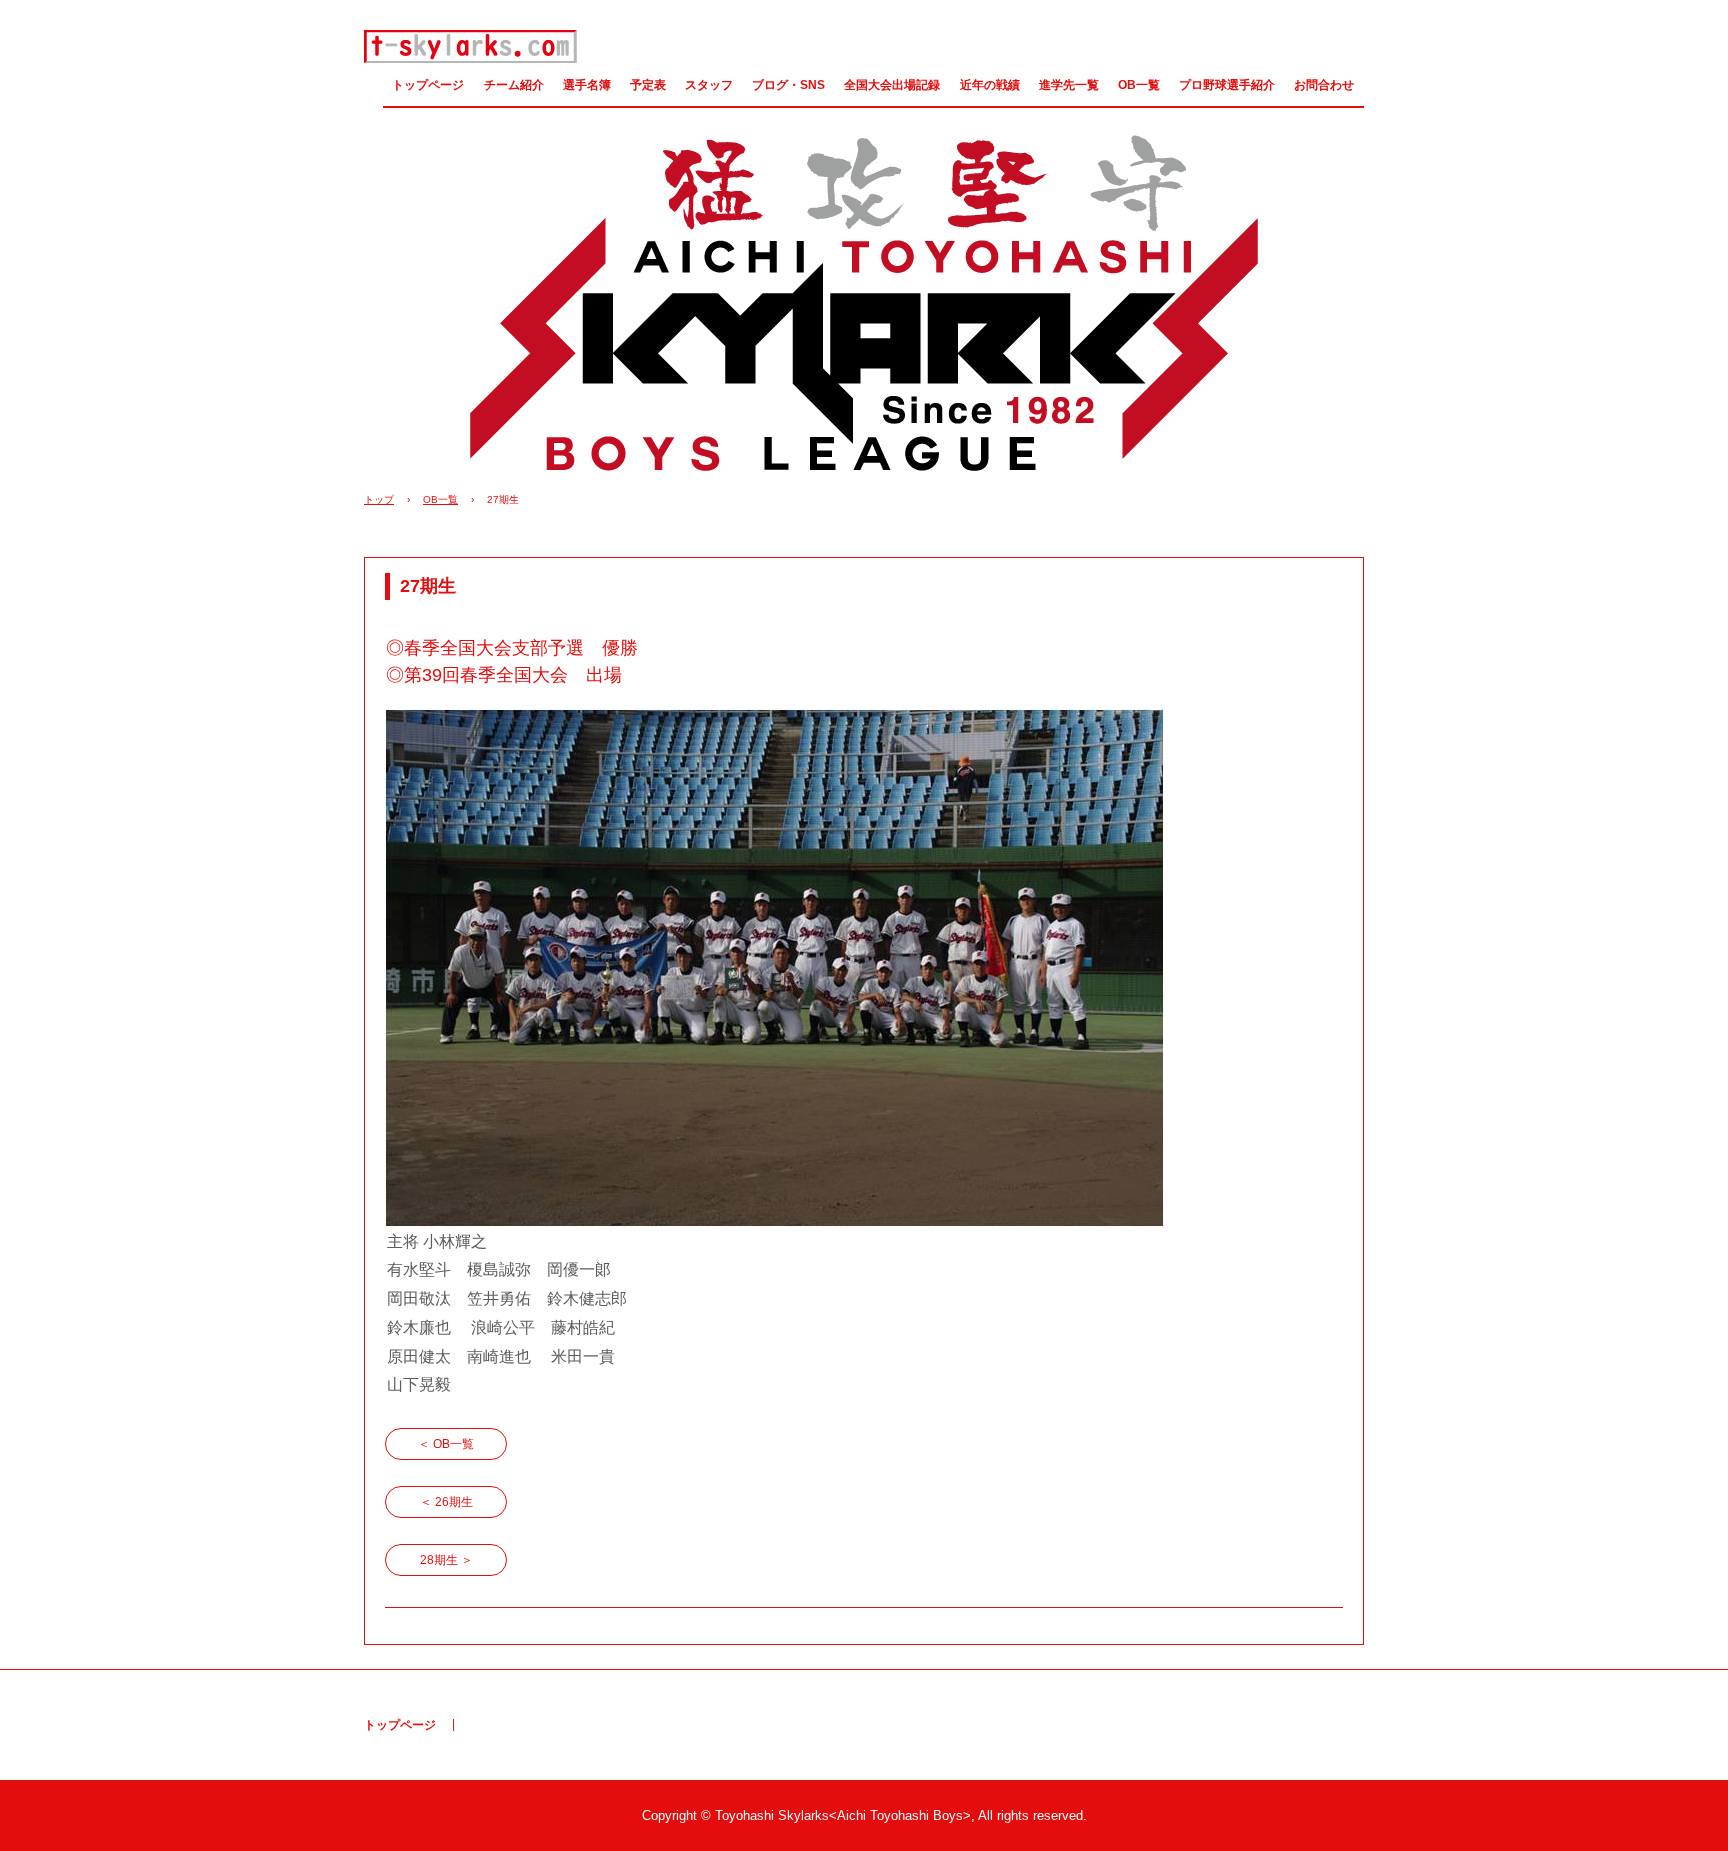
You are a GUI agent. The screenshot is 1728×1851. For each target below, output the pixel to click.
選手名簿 (587, 85)
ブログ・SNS (788, 85)
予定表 (648, 85)
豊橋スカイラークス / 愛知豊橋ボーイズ (471, 47)
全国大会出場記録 (892, 85)
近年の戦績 (990, 85)
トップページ (428, 85)
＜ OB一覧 (446, 1444)
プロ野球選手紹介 (1227, 85)
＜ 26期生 (446, 1502)
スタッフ (709, 85)
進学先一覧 (1069, 85)
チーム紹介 (514, 85)
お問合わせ (1324, 85)
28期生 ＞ (446, 1560)
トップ (379, 499)
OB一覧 (1139, 85)
